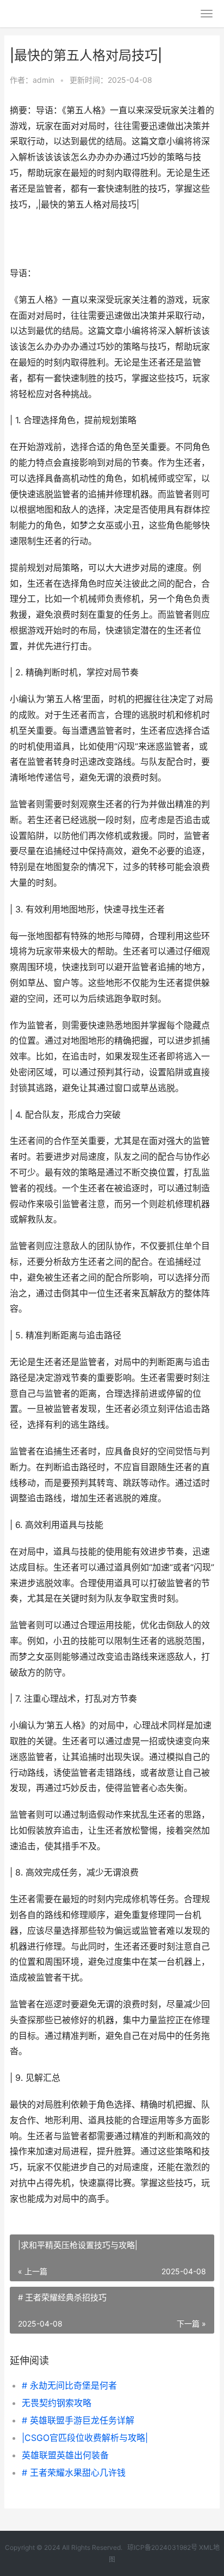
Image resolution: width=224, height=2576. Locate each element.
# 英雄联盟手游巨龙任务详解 (78, 2420)
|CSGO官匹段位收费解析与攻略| (85, 2438)
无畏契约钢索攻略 (57, 2403)
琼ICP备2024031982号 (162, 2547)
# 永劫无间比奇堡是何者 (69, 2385)
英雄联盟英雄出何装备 (65, 2455)
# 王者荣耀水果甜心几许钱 (74, 2473)
